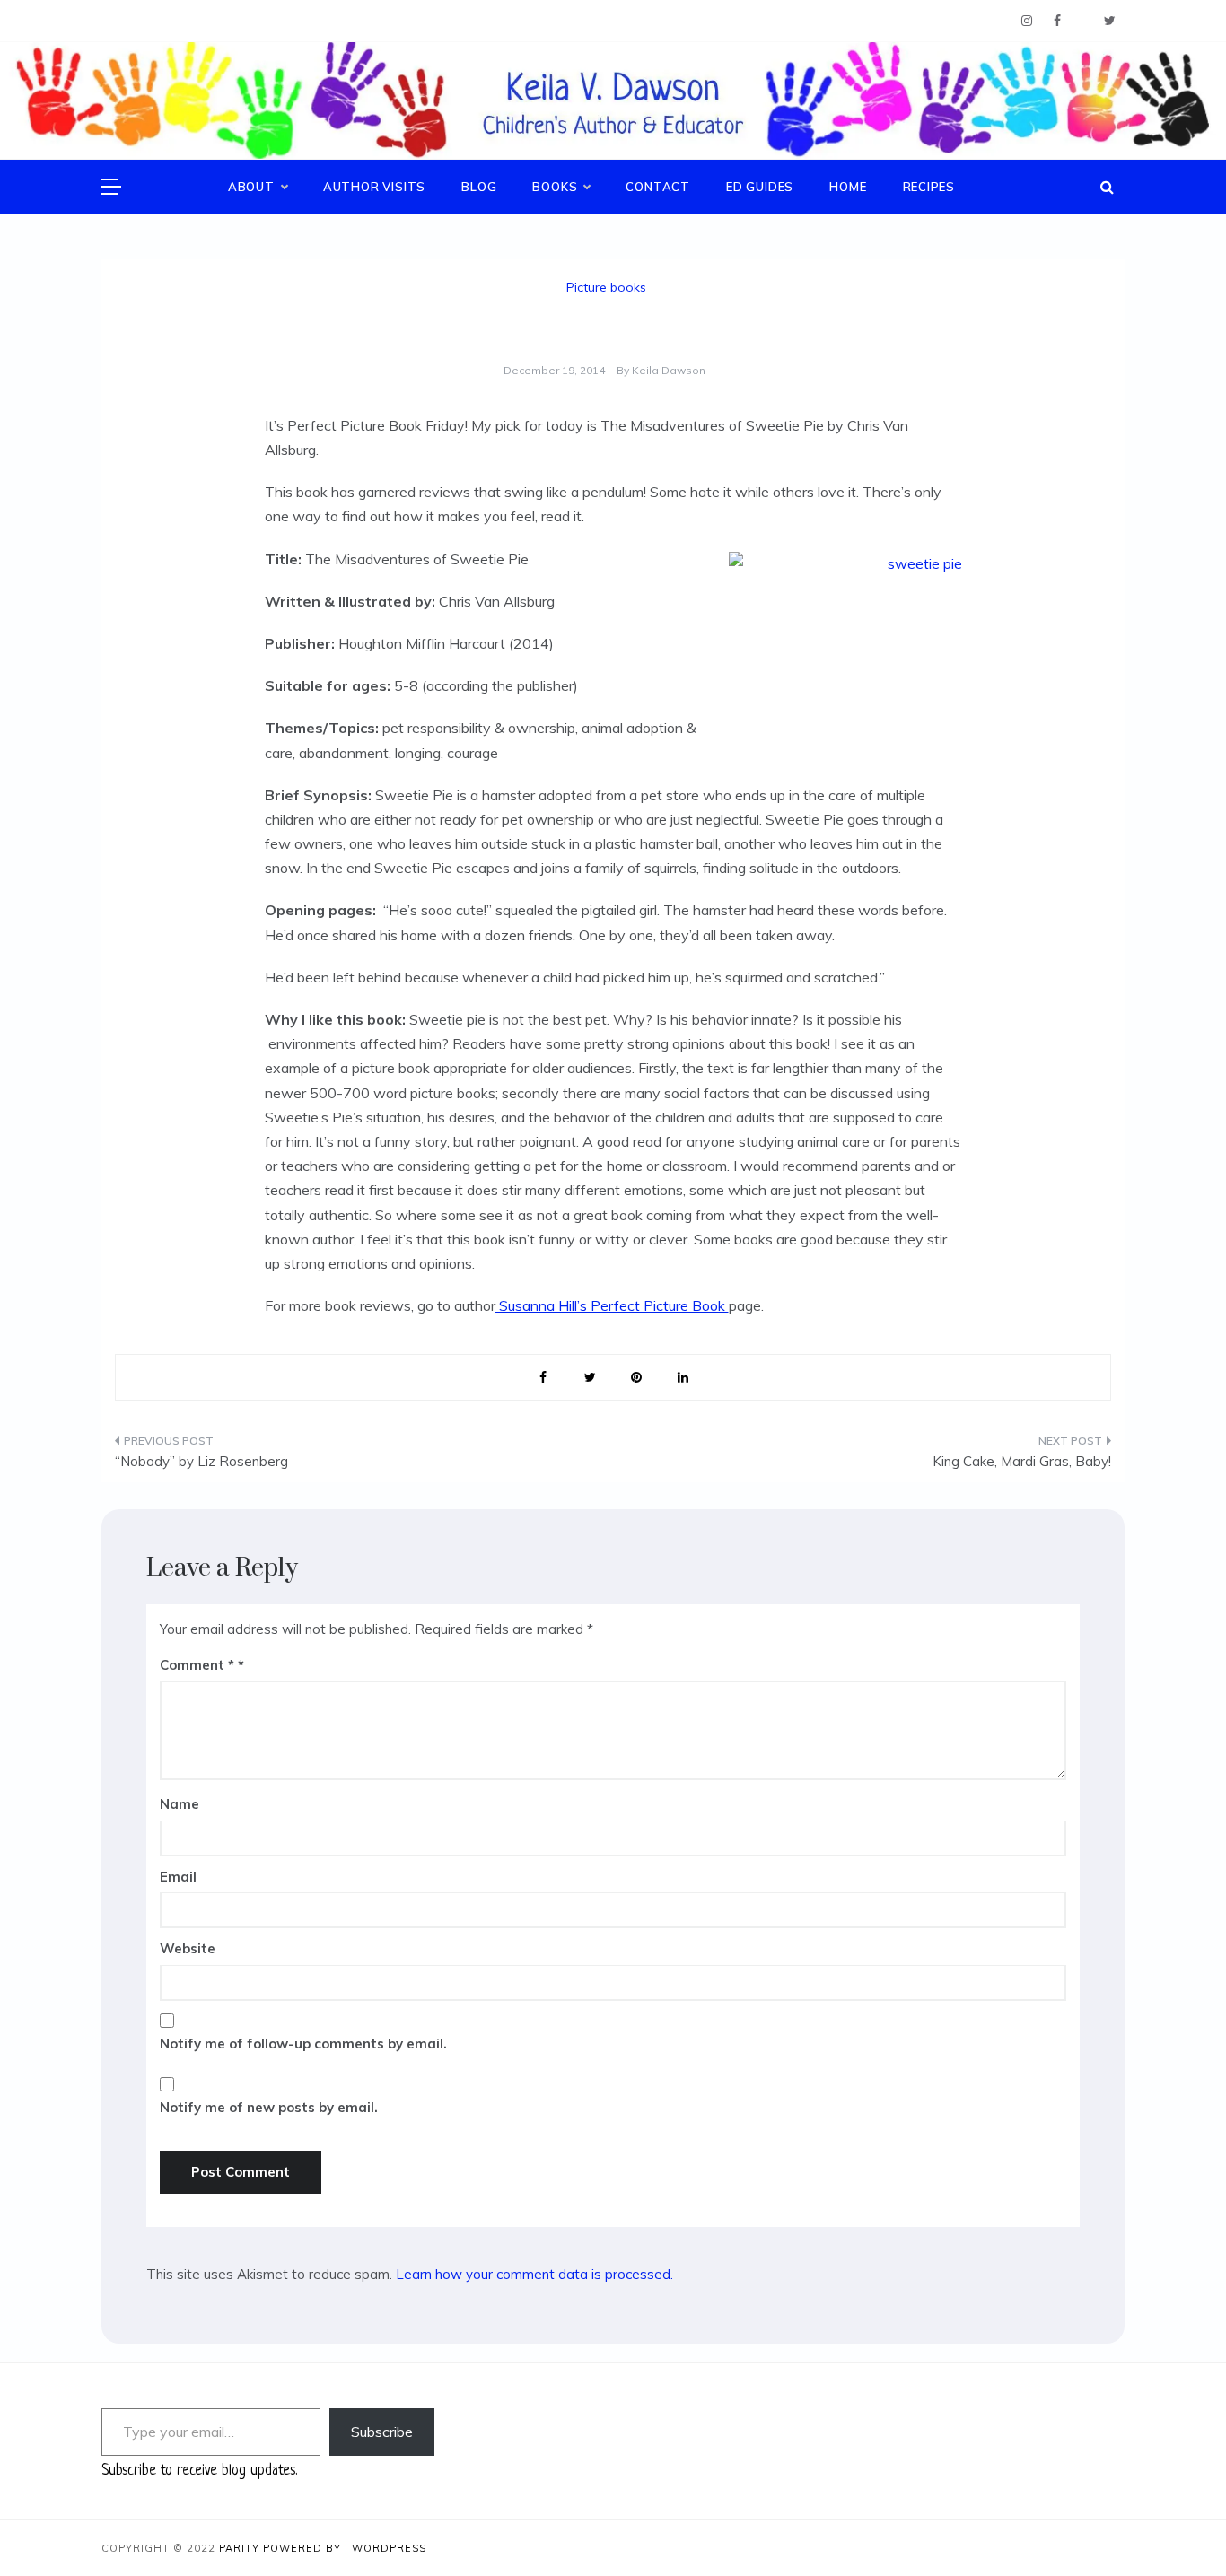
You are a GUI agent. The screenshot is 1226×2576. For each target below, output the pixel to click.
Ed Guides (760, 187)
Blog (479, 187)
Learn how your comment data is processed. (534, 2274)
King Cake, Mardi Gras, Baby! (1022, 1461)
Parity (241, 2548)
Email (178, 1877)
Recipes (929, 187)
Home (848, 187)
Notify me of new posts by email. (269, 2107)
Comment (197, 1665)
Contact (658, 187)
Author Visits (374, 187)
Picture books (606, 287)
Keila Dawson (669, 370)
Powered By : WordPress (345, 2548)
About (251, 187)
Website (188, 1948)
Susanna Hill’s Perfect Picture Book (612, 1305)
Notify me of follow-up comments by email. (303, 2043)
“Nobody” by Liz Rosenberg (201, 1461)
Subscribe (382, 2432)
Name (180, 1804)
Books (555, 187)
